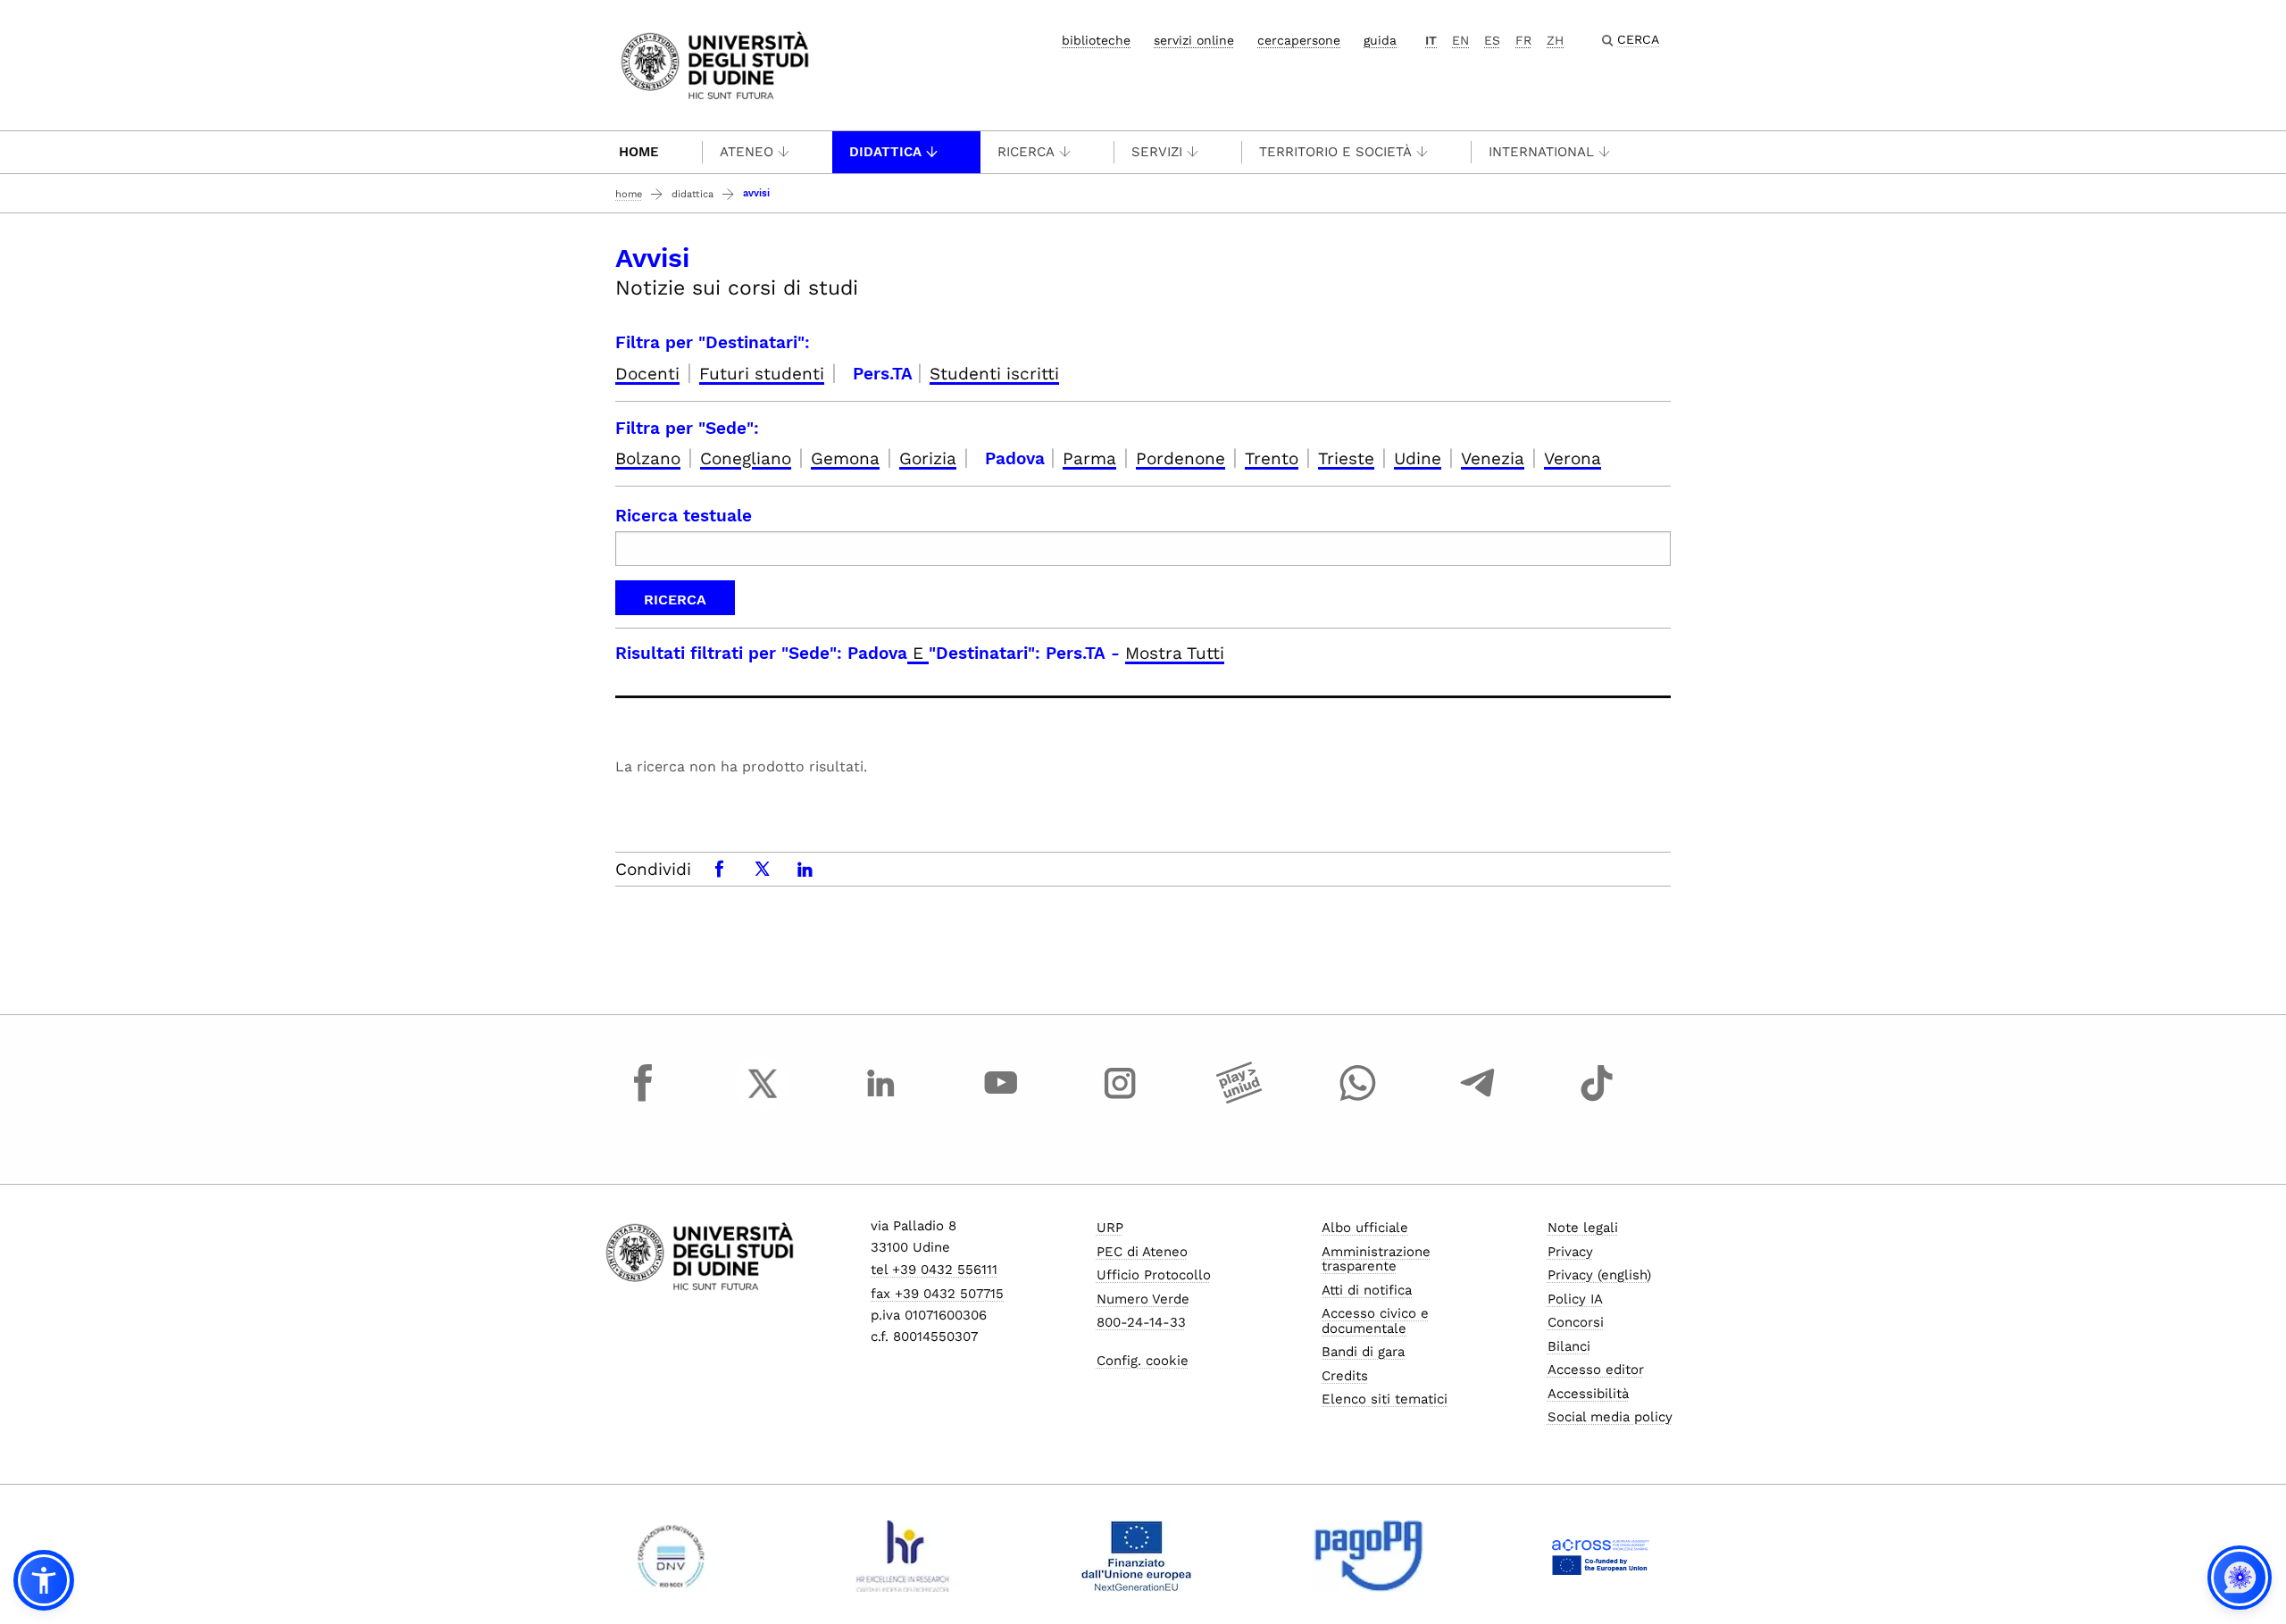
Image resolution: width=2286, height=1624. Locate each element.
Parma (1089, 458)
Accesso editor (1596, 1370)
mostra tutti (1175, 653)
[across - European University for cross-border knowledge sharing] (1601, 1556)
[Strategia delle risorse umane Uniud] (903, 1556)
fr (1523, 40)
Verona (1573, 458)
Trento (1272, 458)
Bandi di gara (1363, 1352)
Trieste (1346, 458)
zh (1555, 40)
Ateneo (747, 152)
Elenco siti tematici (1385, 1399)
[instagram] (1120, 1100)
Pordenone (1181, 458)
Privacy (1570, 1252)
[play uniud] (1239, 1100)
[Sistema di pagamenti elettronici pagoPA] (1368, 1556)
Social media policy (1610, 1417)
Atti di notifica (1367, 1290)
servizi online (1194, 40)
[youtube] (1001, 1100)
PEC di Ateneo (1142, 1252)
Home (639, 152)
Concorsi (1576, 1322)
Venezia (1493, 458)
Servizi (1157, 152)
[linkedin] (881, 1100)
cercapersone (1299, 40)
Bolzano (648, 458)
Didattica (885, 152)
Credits (1345, 1376)
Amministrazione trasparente (1376, 1259)
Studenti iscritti (994, 374)
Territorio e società (1335, 152)
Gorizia (928, 458)
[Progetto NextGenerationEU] (1136, 1556)
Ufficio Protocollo (1154, 1275)
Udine (1418, 458)
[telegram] (1478, 1100)
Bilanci (1569, 1346)
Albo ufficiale (1365, 1228)
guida (1380, 40)
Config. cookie (1143, 1361)
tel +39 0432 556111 (934, 1270)
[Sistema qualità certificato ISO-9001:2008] (671, 1556)
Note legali (1583, 1228)
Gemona (845, 458)
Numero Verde (1143, 1299)
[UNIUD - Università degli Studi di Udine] (715, 64)
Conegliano (746, 458)
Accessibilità (1588, 1394)
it (1431, 40)
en (1460, 40)
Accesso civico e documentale (1375, 1321)
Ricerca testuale (684, 516)
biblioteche (1096, 40)
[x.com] (763, 1100)
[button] (44, 1580)
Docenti (647, 374)
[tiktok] (1597, 1100)
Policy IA (1575, 1299)
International (1541, 152)
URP (1110, 1228)
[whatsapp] (1358, 1100)
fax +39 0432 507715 (937, 1294)
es (1492, 40)
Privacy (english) (1599, 1275)
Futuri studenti (762, 374)
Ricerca (1026, 152)
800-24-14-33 (1141, 1322)
